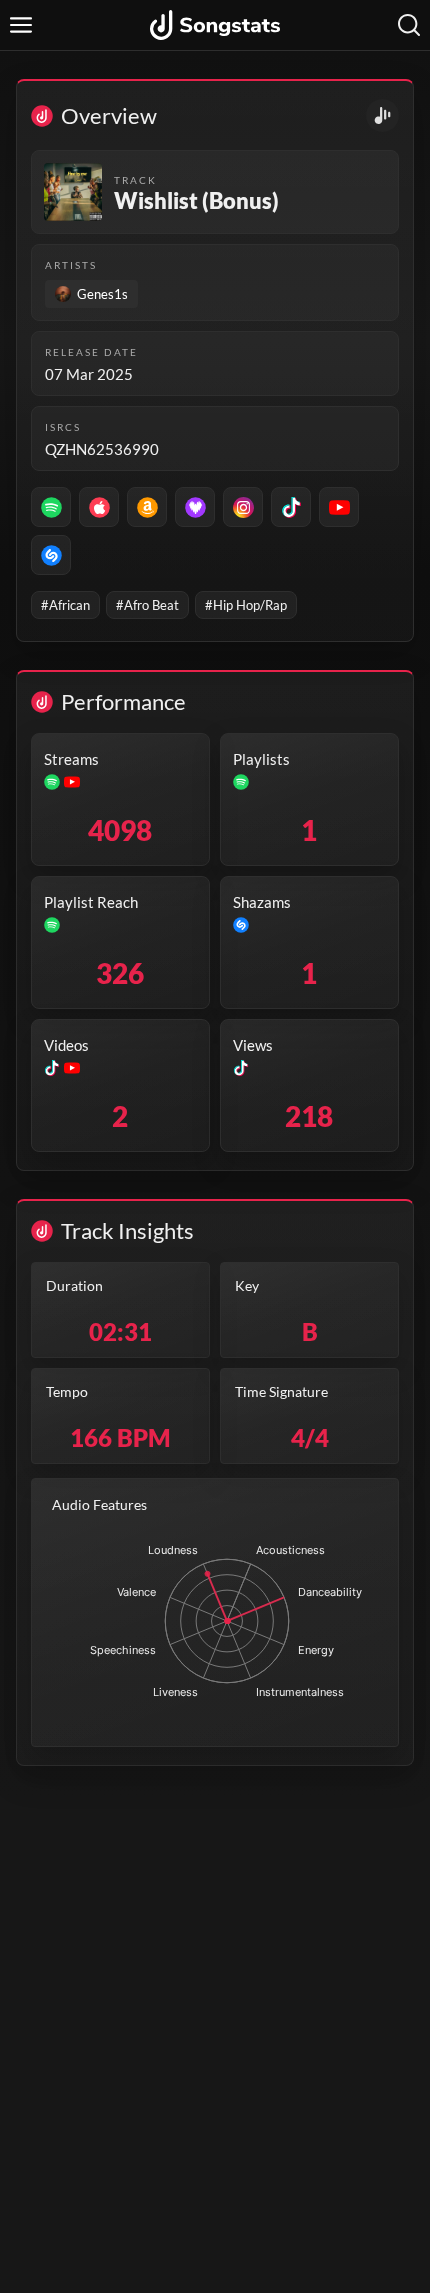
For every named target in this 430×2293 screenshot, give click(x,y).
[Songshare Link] (382, 115)
